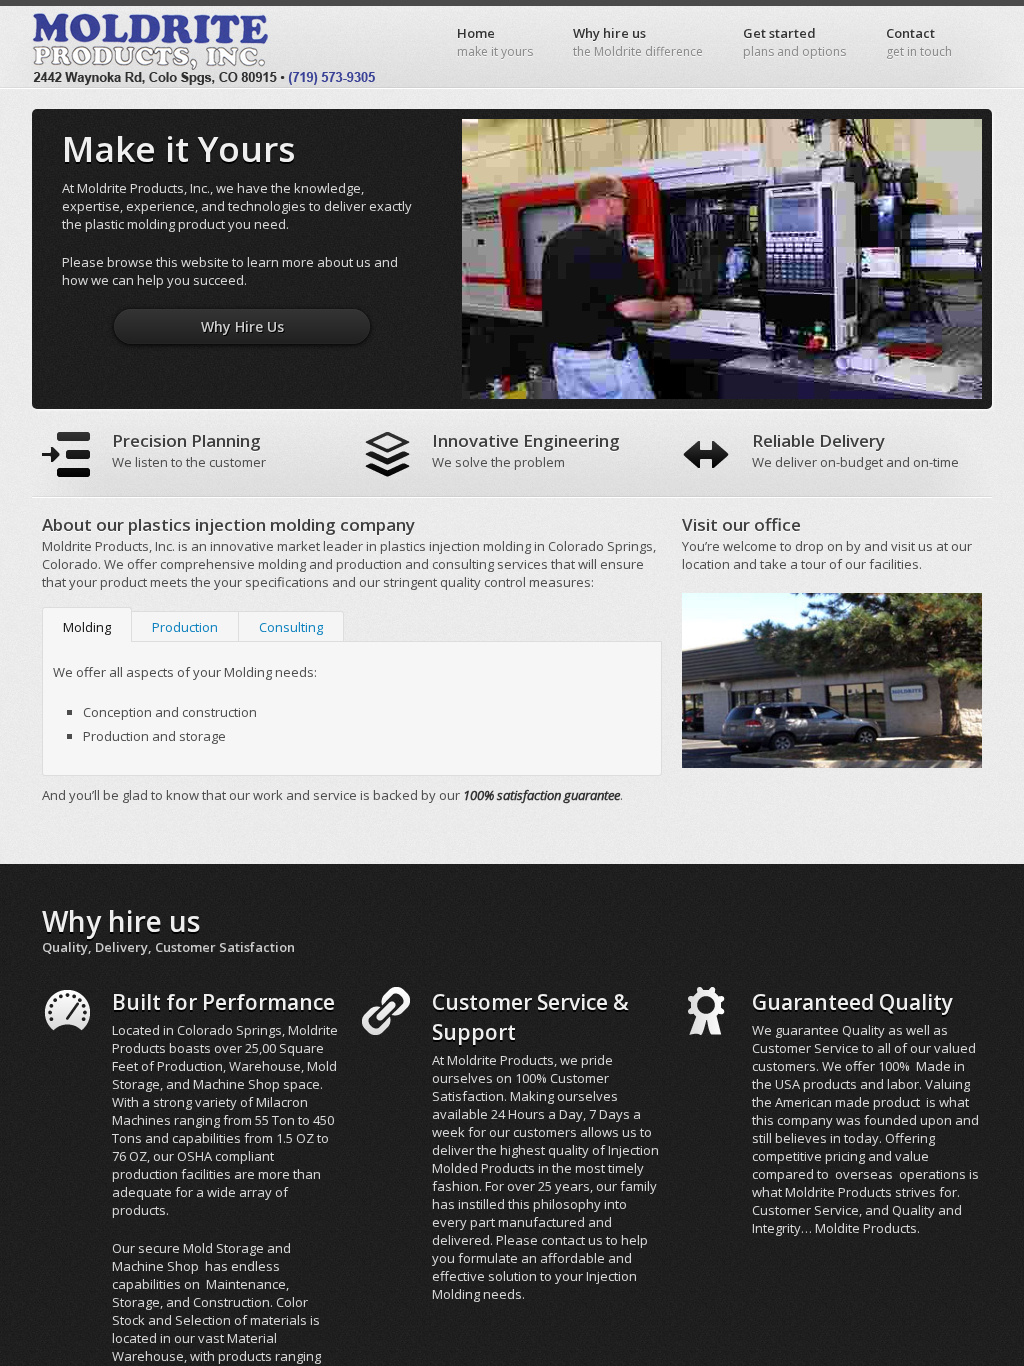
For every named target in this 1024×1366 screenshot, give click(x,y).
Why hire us (638, 42)
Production (185, 627)
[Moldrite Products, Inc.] (207, 46)
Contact (919, 42)
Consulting (291, 627)
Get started (794, 42)
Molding (87, 627)
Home (495, 42)
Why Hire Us (242, 326)
